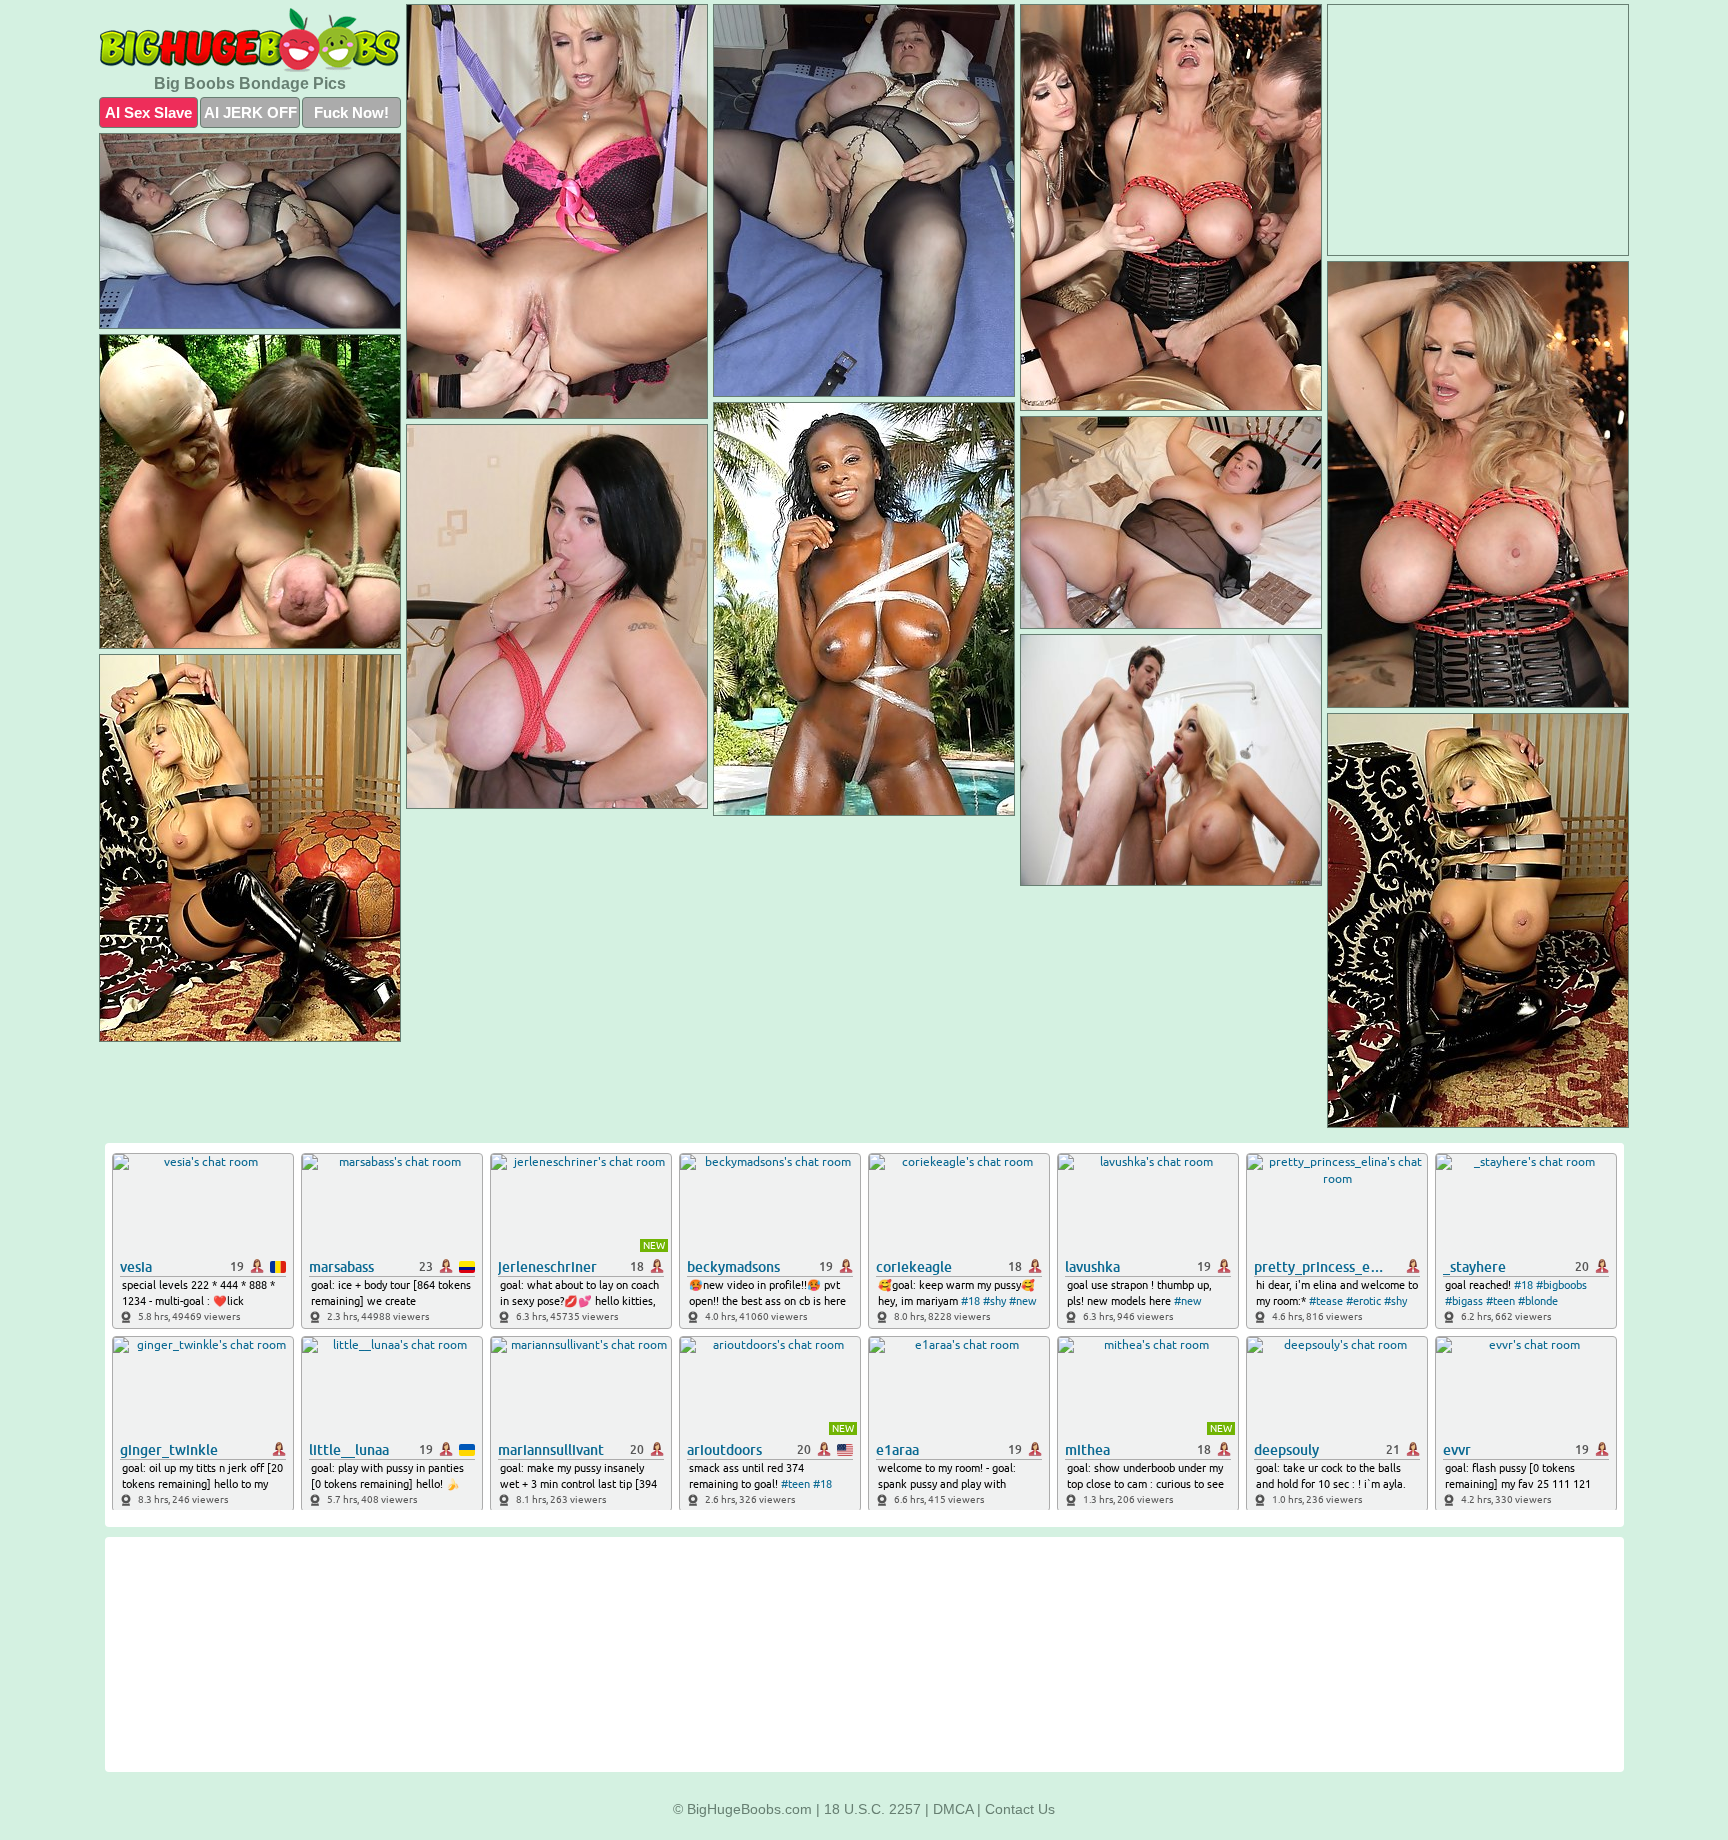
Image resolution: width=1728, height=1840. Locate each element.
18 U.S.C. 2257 (872, 1809)
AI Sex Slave (148, 112)
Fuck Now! (351, 112)
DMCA (953, 1809)
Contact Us (1020, 1809)
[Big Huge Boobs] (250, 40)
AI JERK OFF (250, 112)
